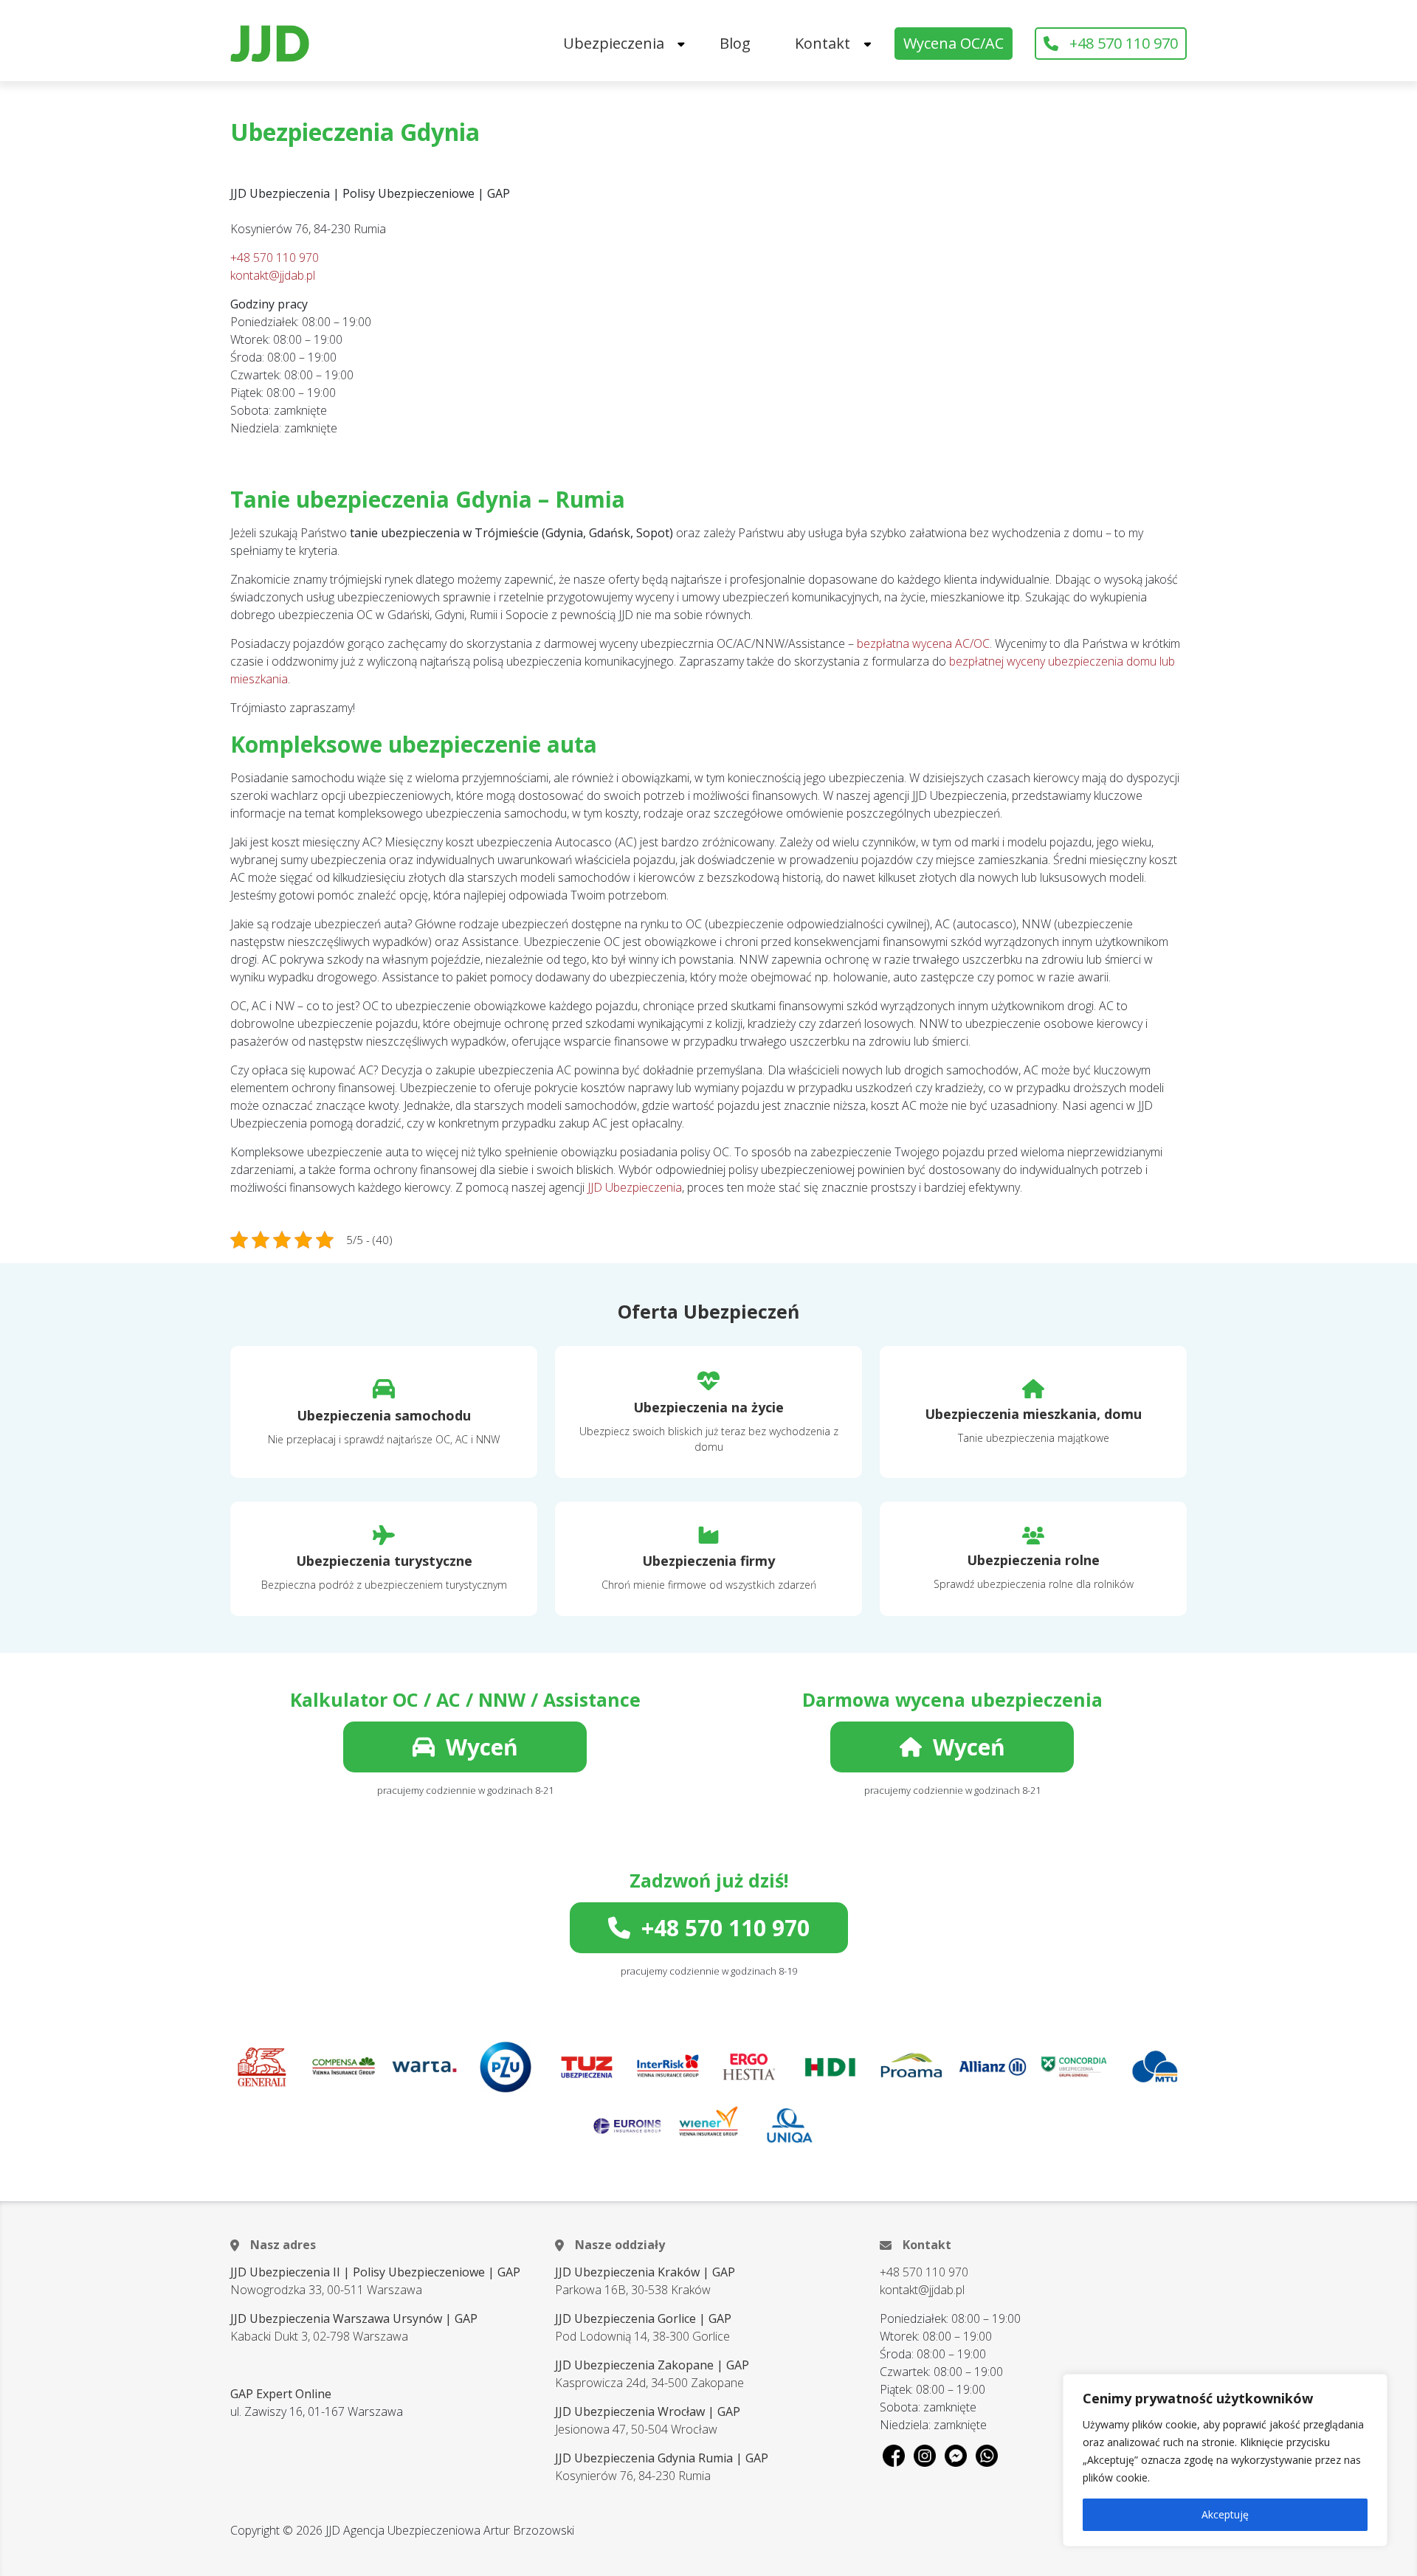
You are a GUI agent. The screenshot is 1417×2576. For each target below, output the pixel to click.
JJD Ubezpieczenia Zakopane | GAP (652, 2365)
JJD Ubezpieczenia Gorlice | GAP (643, 2318)
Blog (735, 43)
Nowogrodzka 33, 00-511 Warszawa (326, 2290)
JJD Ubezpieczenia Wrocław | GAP (648, 2411)
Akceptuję (1225, 2514)
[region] (1225, 2460)
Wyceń (482, 1747)
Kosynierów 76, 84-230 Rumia (633, 2476)
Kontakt (823, 43)
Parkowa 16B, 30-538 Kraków (633, 2290)
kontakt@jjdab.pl (273, 275)
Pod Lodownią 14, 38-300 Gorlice (642, 2336)
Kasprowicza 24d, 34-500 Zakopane (649, 2383)
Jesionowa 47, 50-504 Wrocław (636, 2429)
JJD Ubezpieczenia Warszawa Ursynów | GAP (354, 2318)
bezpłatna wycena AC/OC (923, 643)
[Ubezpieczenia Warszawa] (270, 44)
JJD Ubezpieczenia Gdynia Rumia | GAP (662, 2458)
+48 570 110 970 (1124, 43)
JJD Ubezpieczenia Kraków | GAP (645, 2272)
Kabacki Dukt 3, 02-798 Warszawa (319, 2336)
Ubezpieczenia (614, 43)
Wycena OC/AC (954, 43)
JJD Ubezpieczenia (635, 1187)
